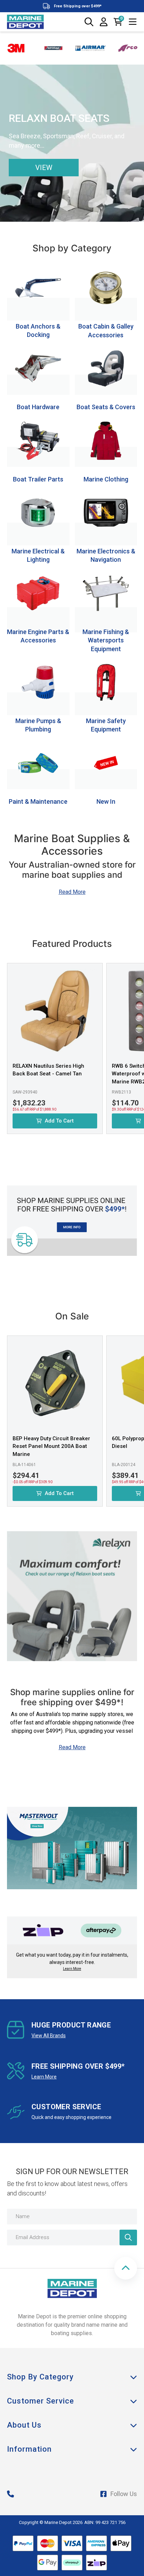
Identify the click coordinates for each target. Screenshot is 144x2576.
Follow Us (124, 2494)
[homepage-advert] (72, 1827)
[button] (126, 2268)
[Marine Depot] (25, 22)
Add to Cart (59, 1121)
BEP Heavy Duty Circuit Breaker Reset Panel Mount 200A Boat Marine (51, 1446)
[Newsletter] (128, 2238)
